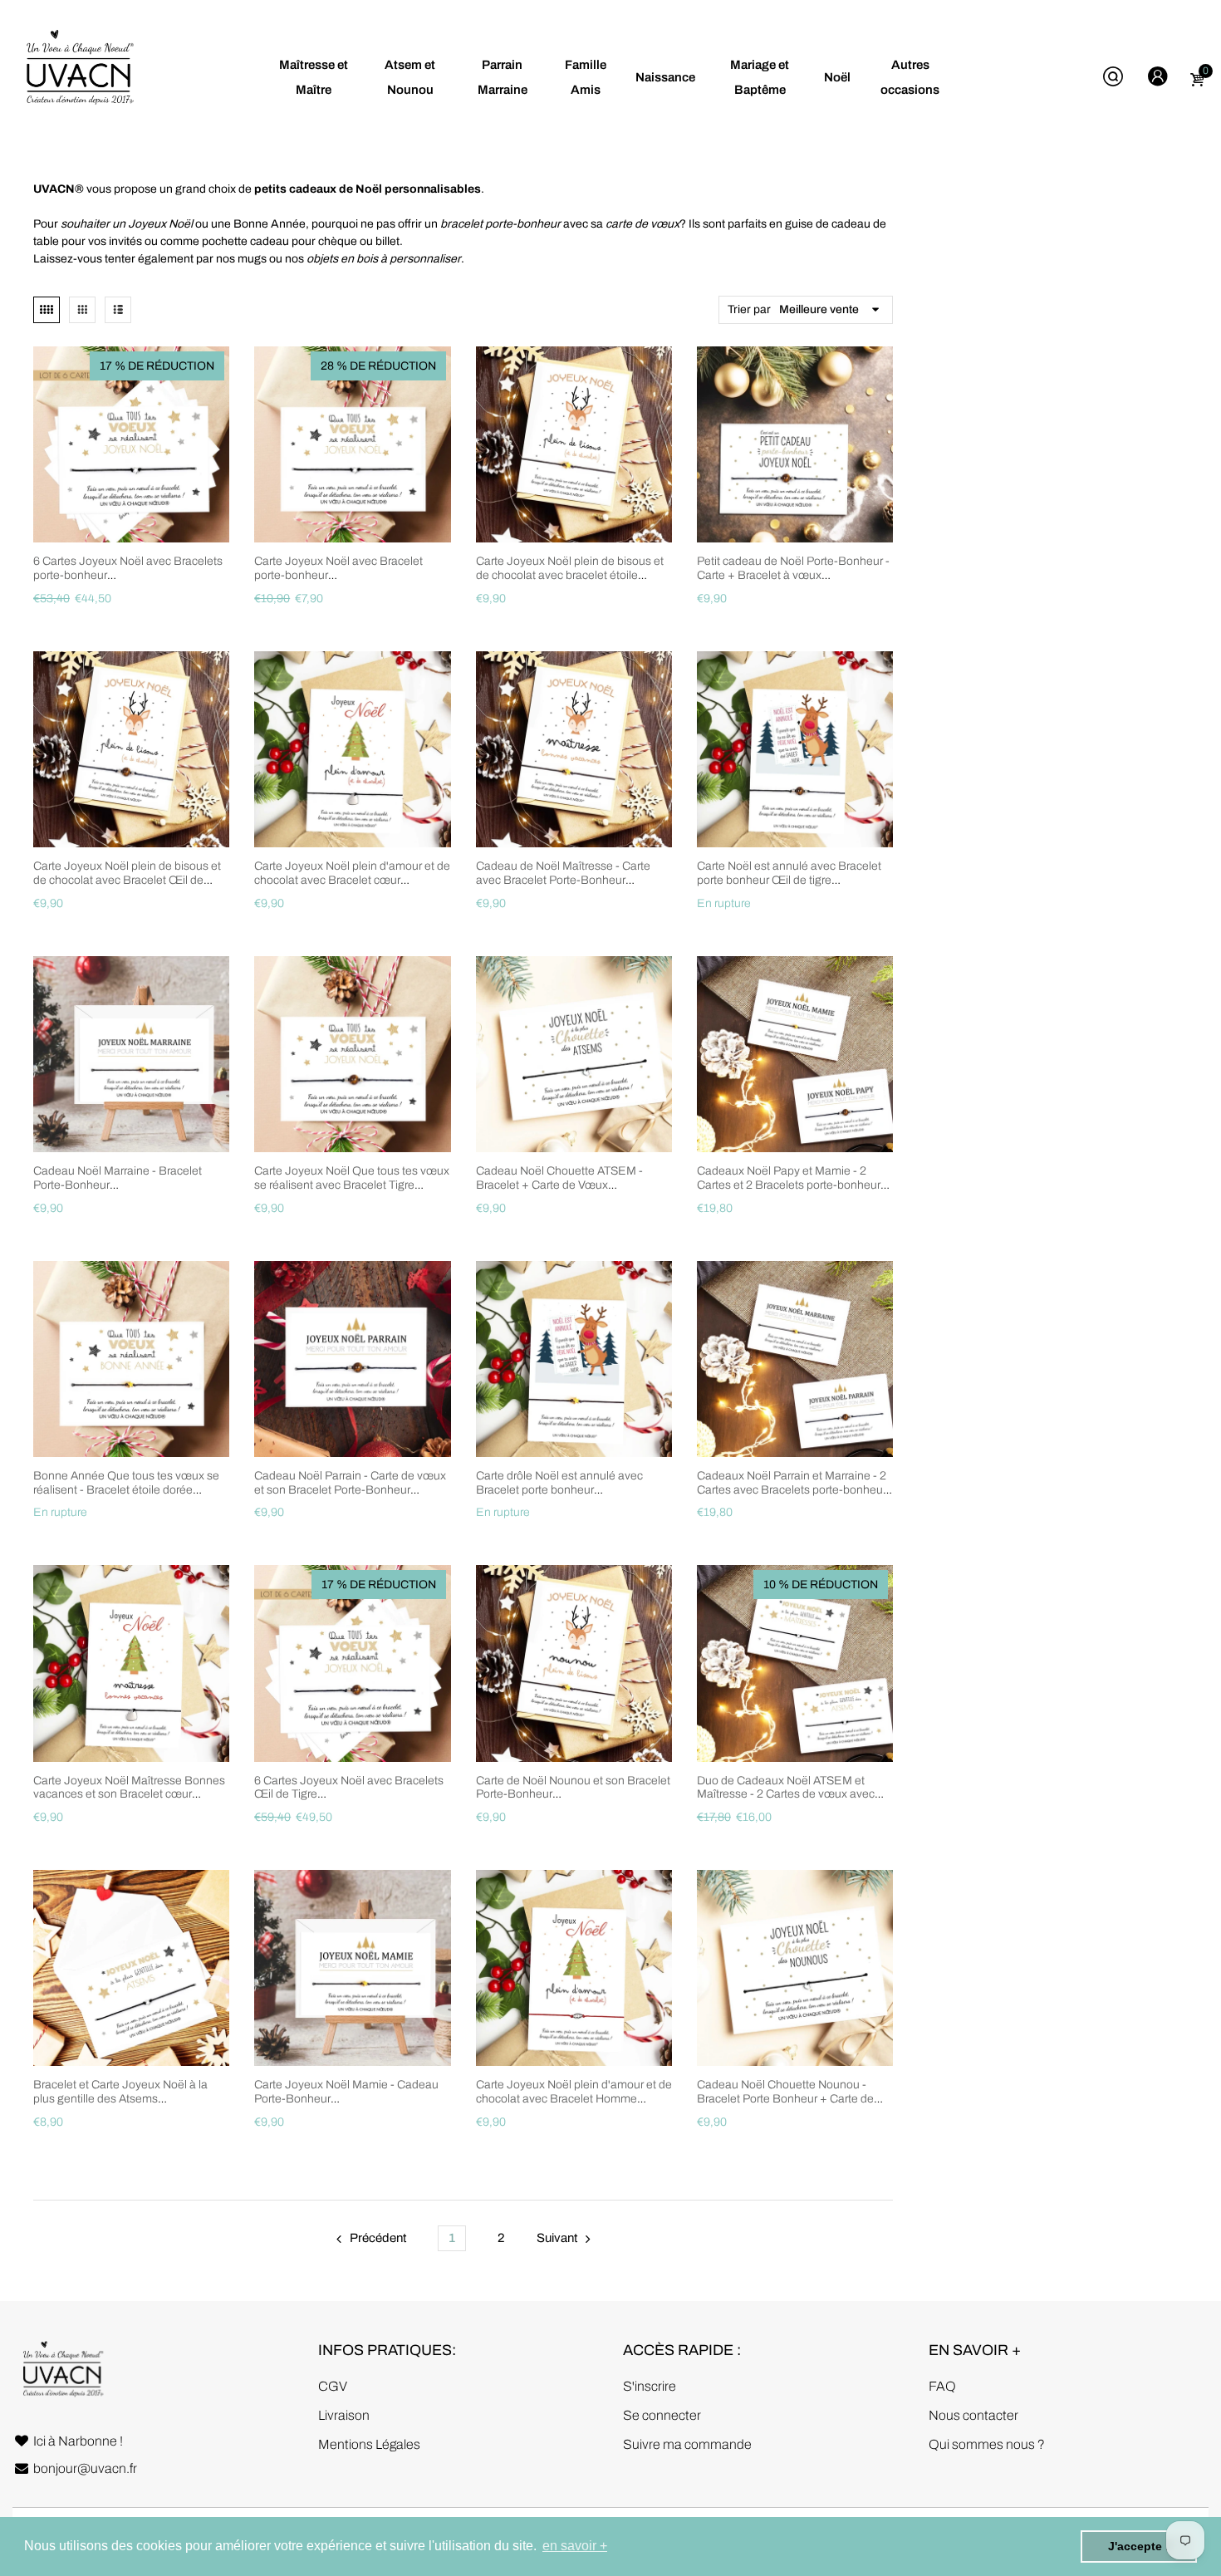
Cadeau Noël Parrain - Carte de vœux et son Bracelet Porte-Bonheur (350, 1483)
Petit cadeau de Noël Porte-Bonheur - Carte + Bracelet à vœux (793, 568)
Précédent (378, 2238)
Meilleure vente (819, 309)
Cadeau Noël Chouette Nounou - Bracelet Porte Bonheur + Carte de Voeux (785, 2099)
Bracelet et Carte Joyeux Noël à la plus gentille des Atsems (120, 2092)
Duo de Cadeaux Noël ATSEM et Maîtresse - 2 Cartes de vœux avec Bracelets (786, 1795)
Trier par (749, 309)
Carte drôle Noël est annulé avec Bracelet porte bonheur (559, 1483)
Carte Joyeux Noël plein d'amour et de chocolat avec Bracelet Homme (574, 2092)
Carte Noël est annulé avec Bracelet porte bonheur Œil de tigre (789, 873)
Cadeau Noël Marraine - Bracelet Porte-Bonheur (118, 1178)
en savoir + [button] (575, 2546)
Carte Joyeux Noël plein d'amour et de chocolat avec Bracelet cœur (352, 873)
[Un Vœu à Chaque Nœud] (79, 77)
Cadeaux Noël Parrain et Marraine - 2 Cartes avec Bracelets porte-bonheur (792, 1483)
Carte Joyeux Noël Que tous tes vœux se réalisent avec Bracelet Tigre (352, 1178)
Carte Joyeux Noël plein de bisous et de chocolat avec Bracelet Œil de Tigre (127, 880)
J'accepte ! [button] (1139, 2546)
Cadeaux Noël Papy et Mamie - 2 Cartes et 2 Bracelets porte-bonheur (789, 1178)
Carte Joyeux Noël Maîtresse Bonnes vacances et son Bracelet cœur (129, 1788)
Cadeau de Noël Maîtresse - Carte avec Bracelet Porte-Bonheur (563, 873)
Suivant (557, 2238)
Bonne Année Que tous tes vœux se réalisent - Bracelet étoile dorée (126, 1483)
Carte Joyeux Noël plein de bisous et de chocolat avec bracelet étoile (570, 568)
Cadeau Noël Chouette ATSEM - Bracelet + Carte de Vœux (559, 1178)
